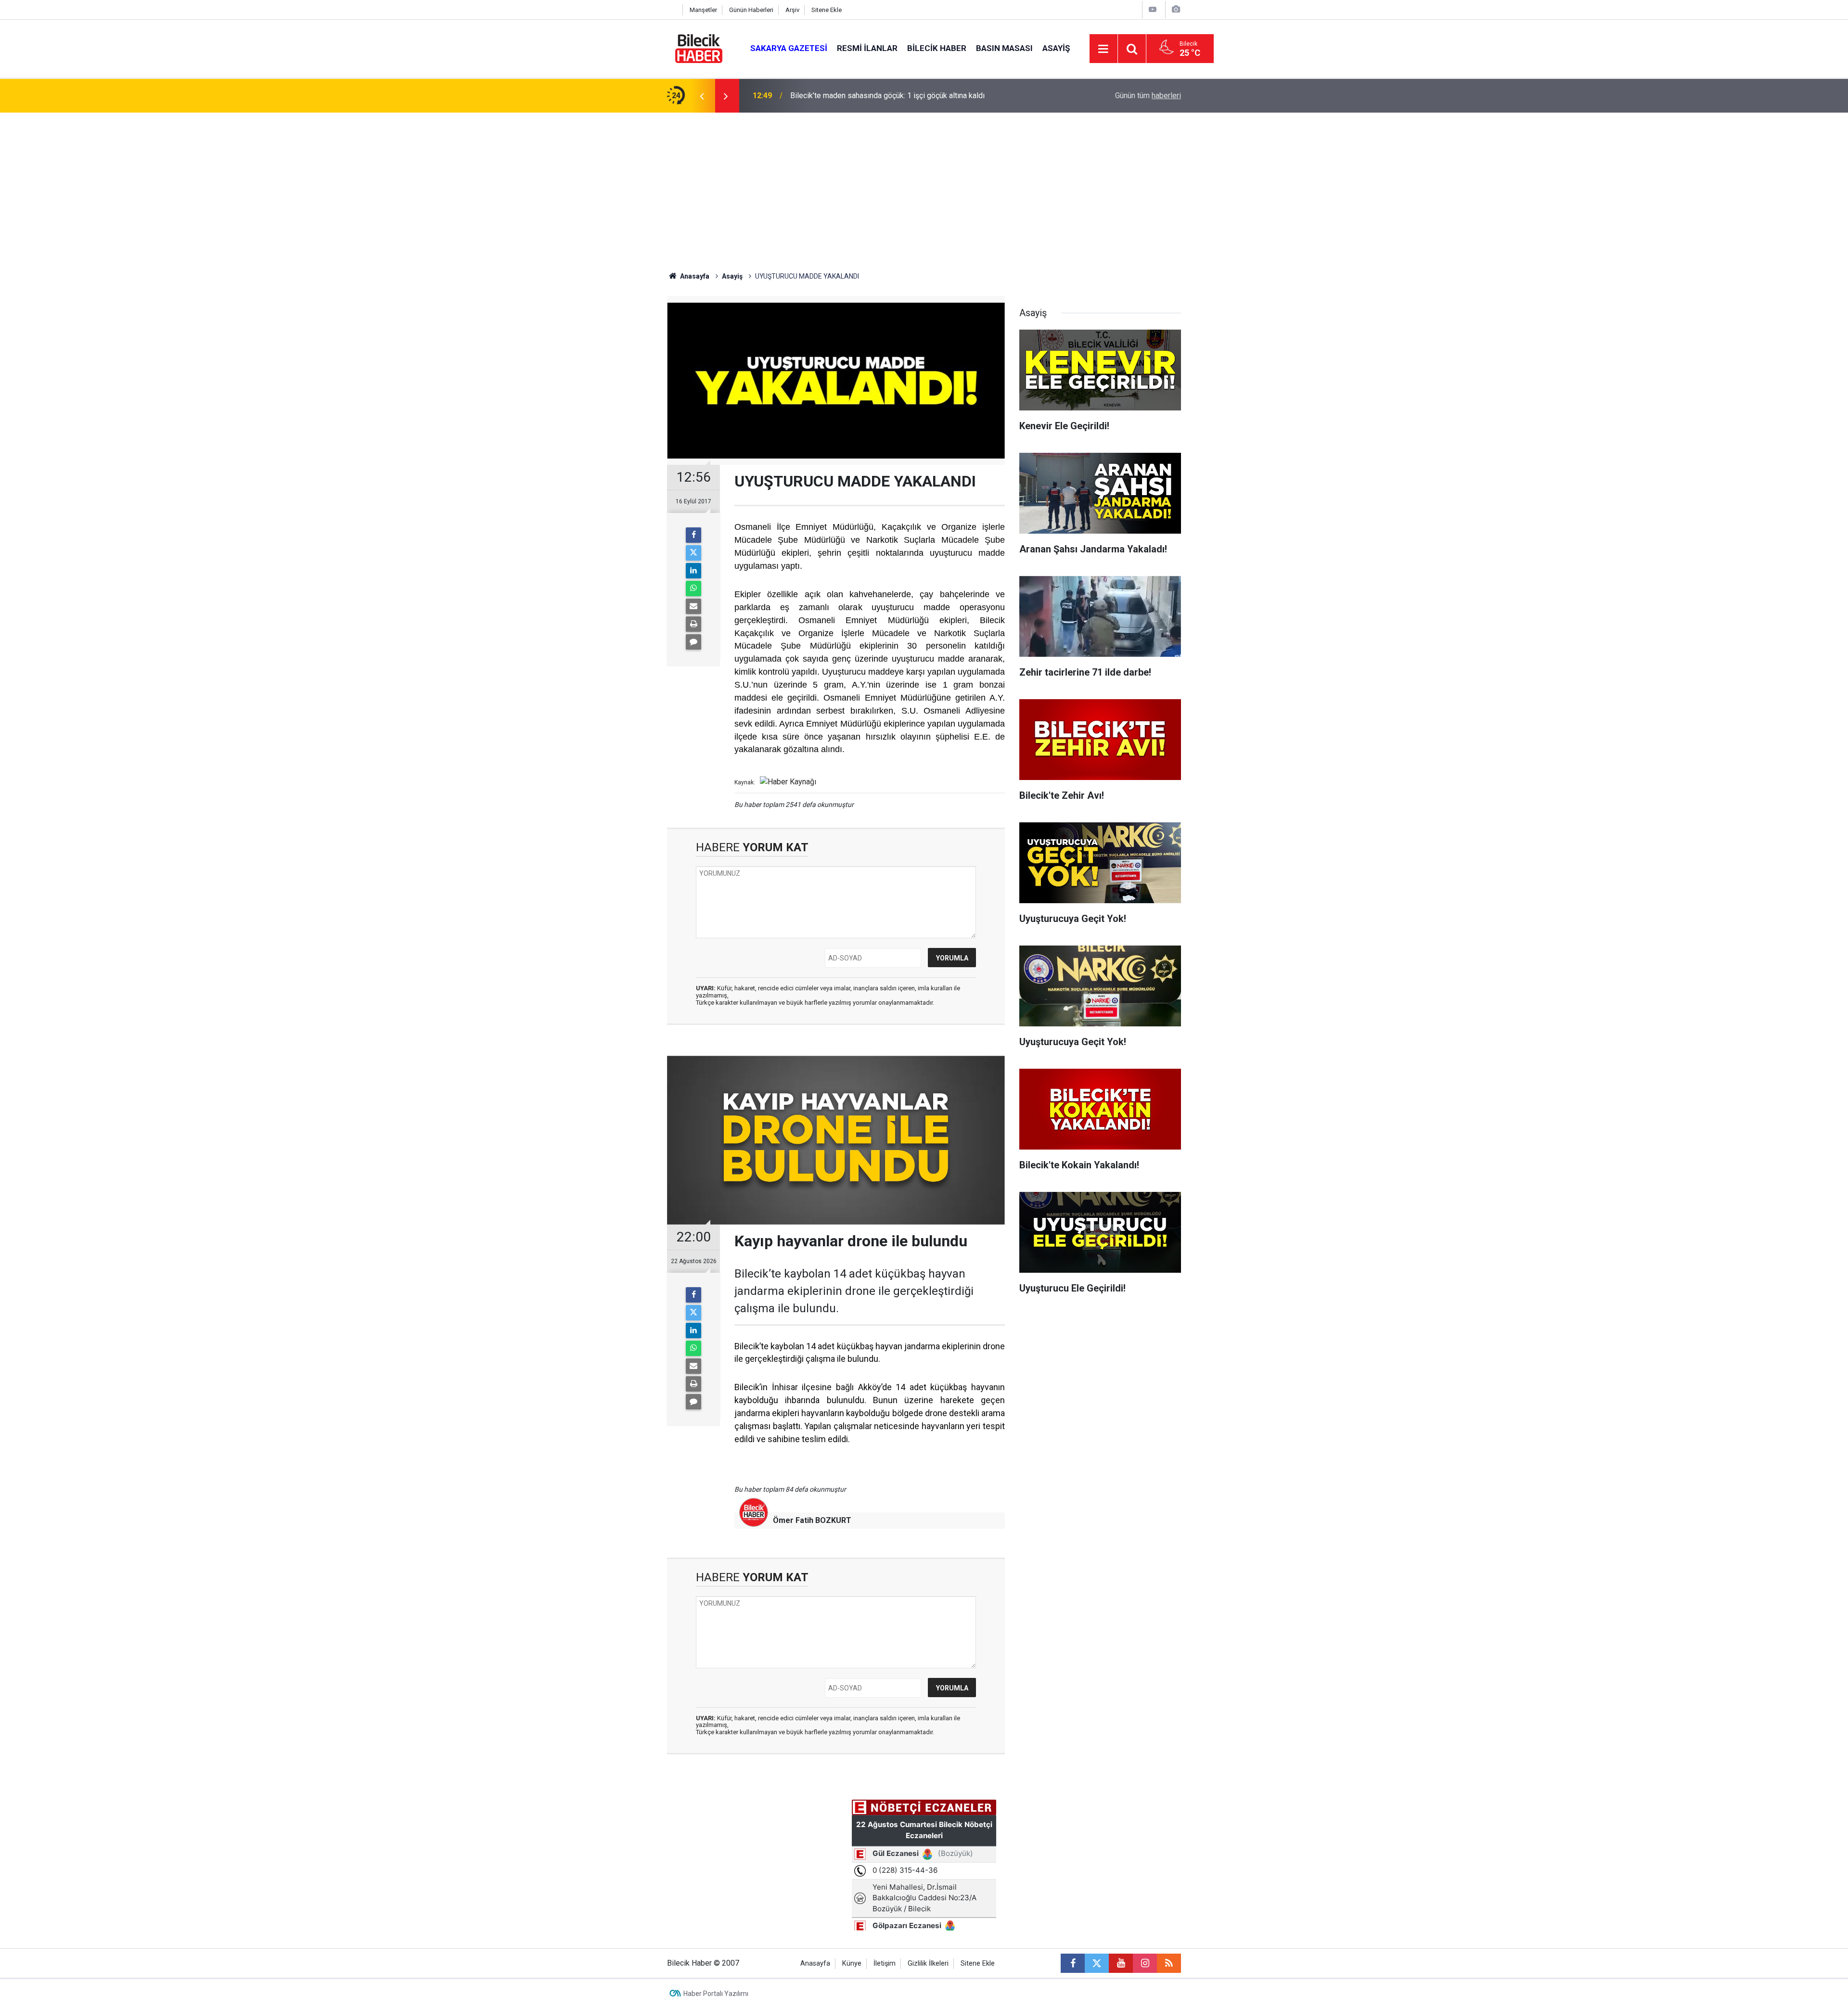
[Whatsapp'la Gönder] (693, 588)
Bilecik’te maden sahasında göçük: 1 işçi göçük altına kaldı (887, 96)
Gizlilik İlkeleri (928, 1963)
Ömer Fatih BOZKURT (812, 1520)
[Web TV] (1153, 9)
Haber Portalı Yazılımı (716, 1994)
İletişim (885, 1963)
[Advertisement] (924, 185)
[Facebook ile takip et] (1073, 1963)
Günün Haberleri (751, 10)
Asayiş (1056, 48)
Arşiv (792, 10)
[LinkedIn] (693, 571)
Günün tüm (1148, 96)
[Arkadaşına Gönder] (693, 606)
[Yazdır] (693, 624)
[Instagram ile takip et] (1145, 1963)
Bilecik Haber (937, 48)
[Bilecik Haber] (699, 48)
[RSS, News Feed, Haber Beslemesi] (1169, 1963)
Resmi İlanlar (867, 48)
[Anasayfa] (672, 10)
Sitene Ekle (827, 10)
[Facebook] (693, 535)
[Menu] (1104, 49)
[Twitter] (693, 553)
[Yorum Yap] (693, 642)
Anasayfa (694, 276)
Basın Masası (1004, 48)
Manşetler (703, 10)
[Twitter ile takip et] (1097, 1963)
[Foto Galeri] (1176, 9)
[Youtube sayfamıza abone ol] (1121, 1963)
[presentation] (702, 96)
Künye (852, 1963)
